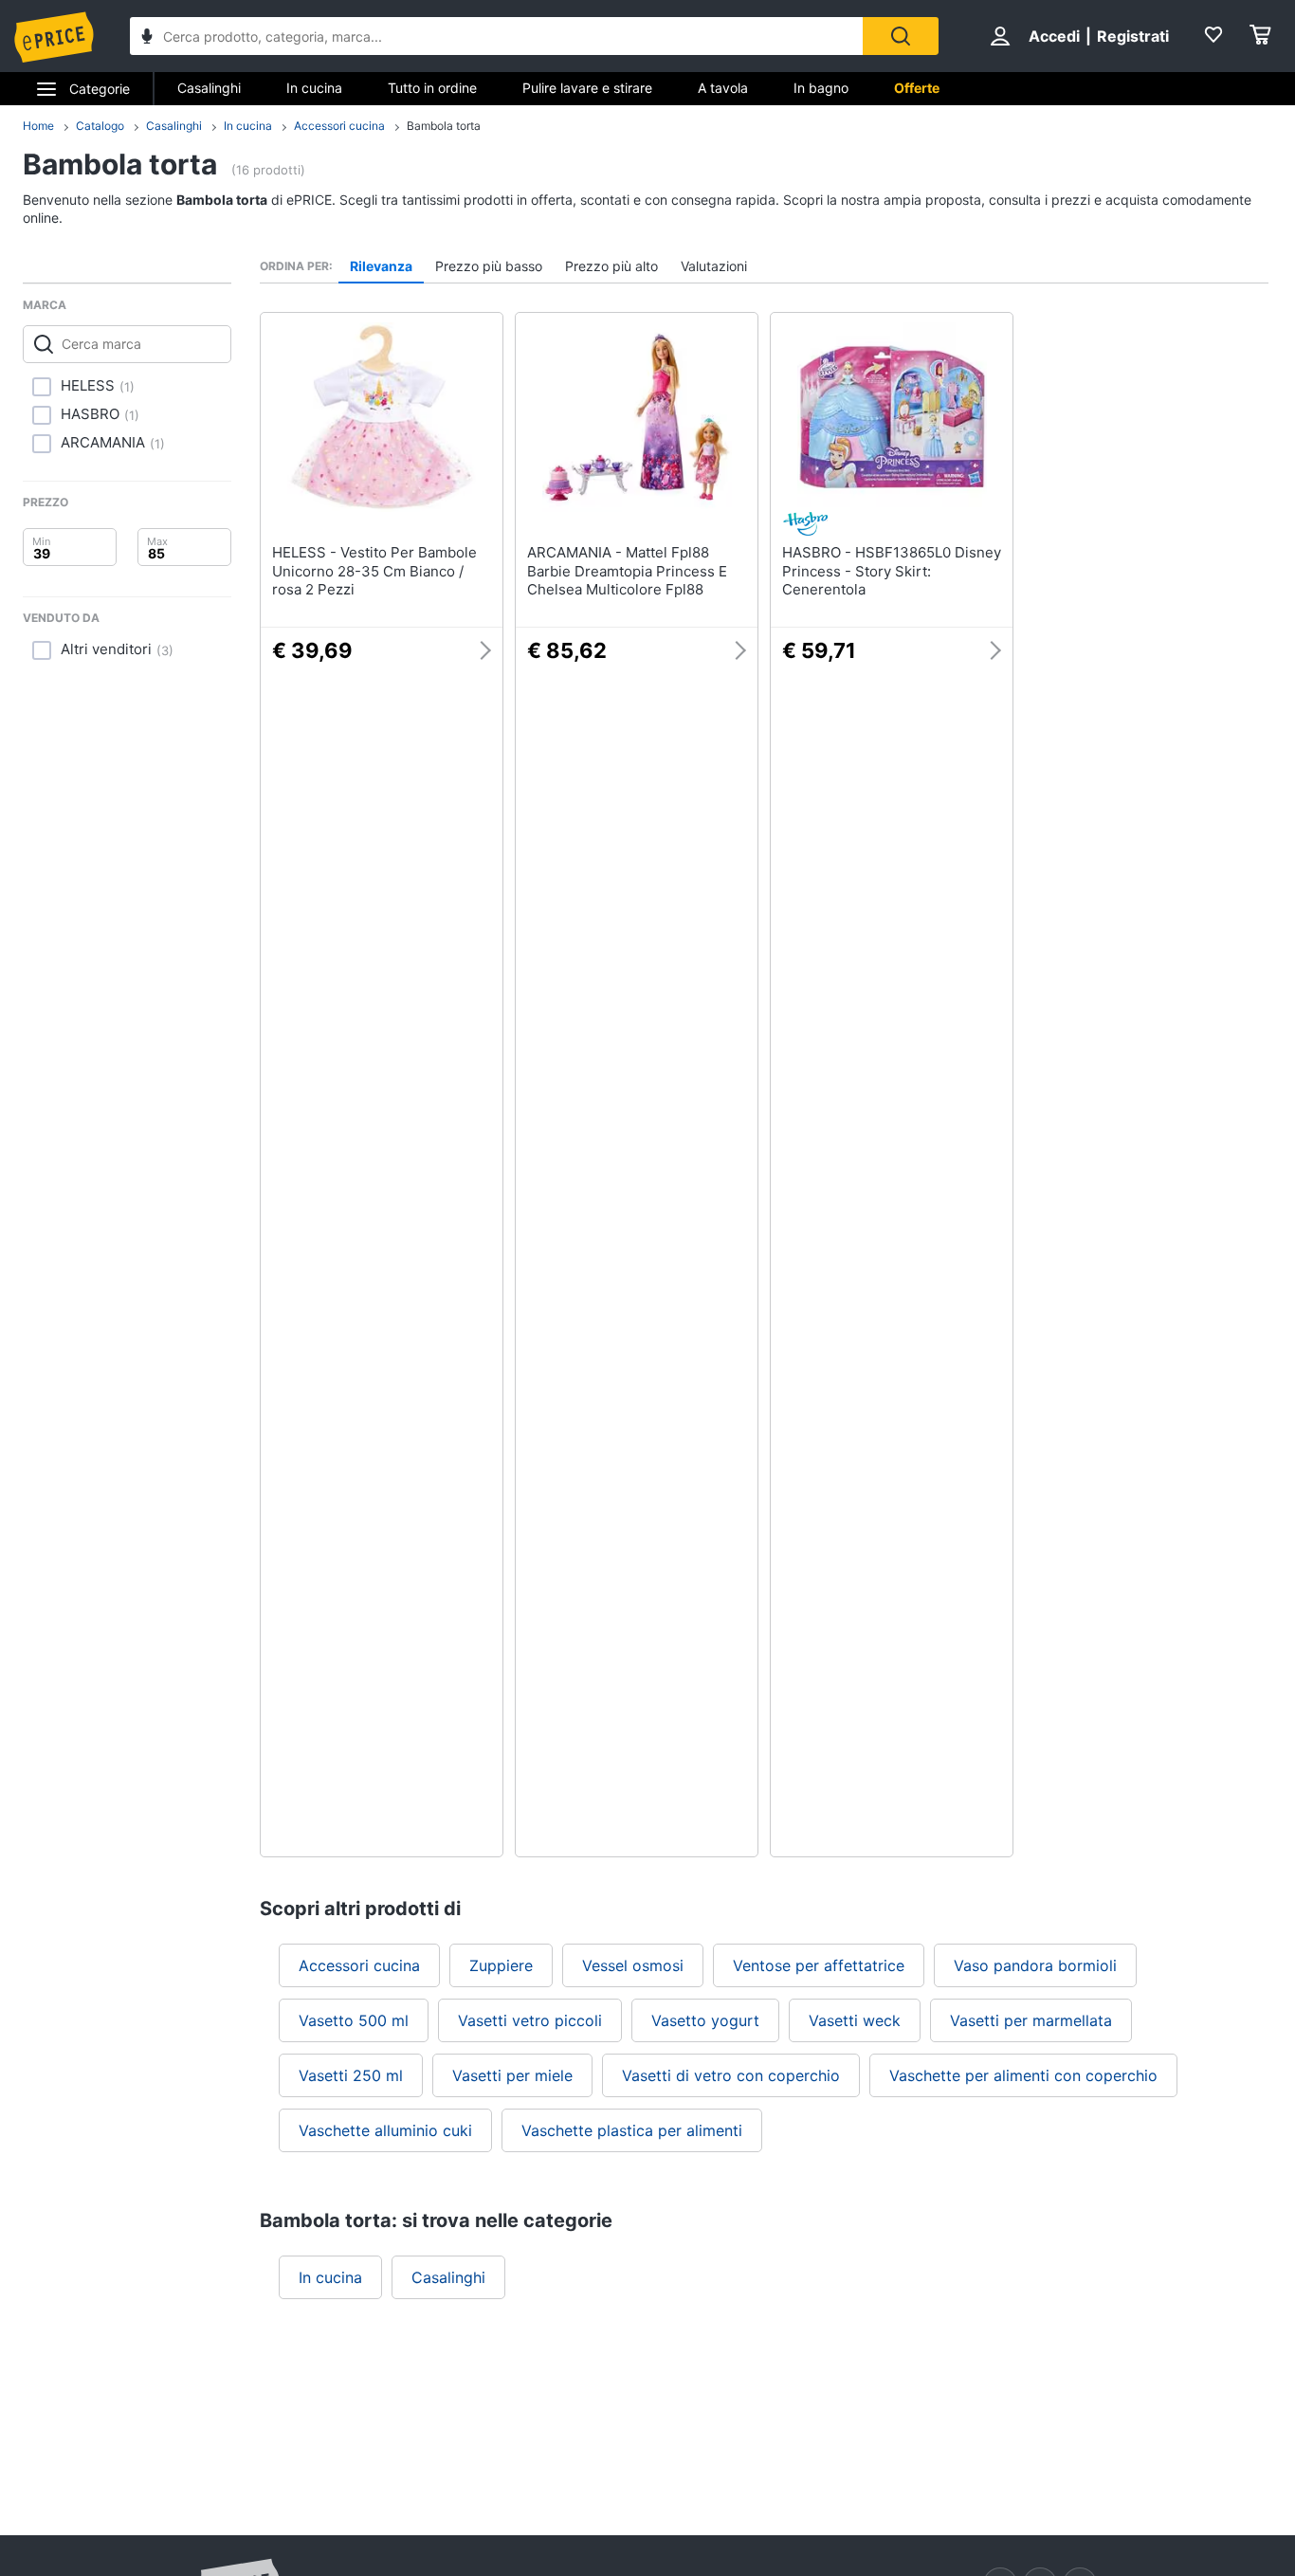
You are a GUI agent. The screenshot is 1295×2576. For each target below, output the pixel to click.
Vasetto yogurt (705, 2020)
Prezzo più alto (611, 266)
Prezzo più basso (489, 266)
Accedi (1054, 36)
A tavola (723, 88)
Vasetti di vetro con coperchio (731, 2075)
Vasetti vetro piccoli (530, 2020)
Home (38, 126)
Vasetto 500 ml (354, 2020)
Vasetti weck (855, 2020)
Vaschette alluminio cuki (385, 2130)
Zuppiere (501, 1965)
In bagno (821, 88)
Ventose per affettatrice (819, 1965)
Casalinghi (209, 88)
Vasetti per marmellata (1031, 2020)
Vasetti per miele (512, 2075)
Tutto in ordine (432, 88)
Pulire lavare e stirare (587, 88)
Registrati (1133, 36)
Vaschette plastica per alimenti (632, 2130)
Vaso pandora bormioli (1035, 1965)
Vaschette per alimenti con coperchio (1023, 2075)
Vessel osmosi (633, 1965)
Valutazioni (714, 266)
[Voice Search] (147, 38)
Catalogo (100, 126)
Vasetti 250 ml (351, 2075)
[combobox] (496, 36)
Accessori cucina (339, 126)
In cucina (314, 88)
